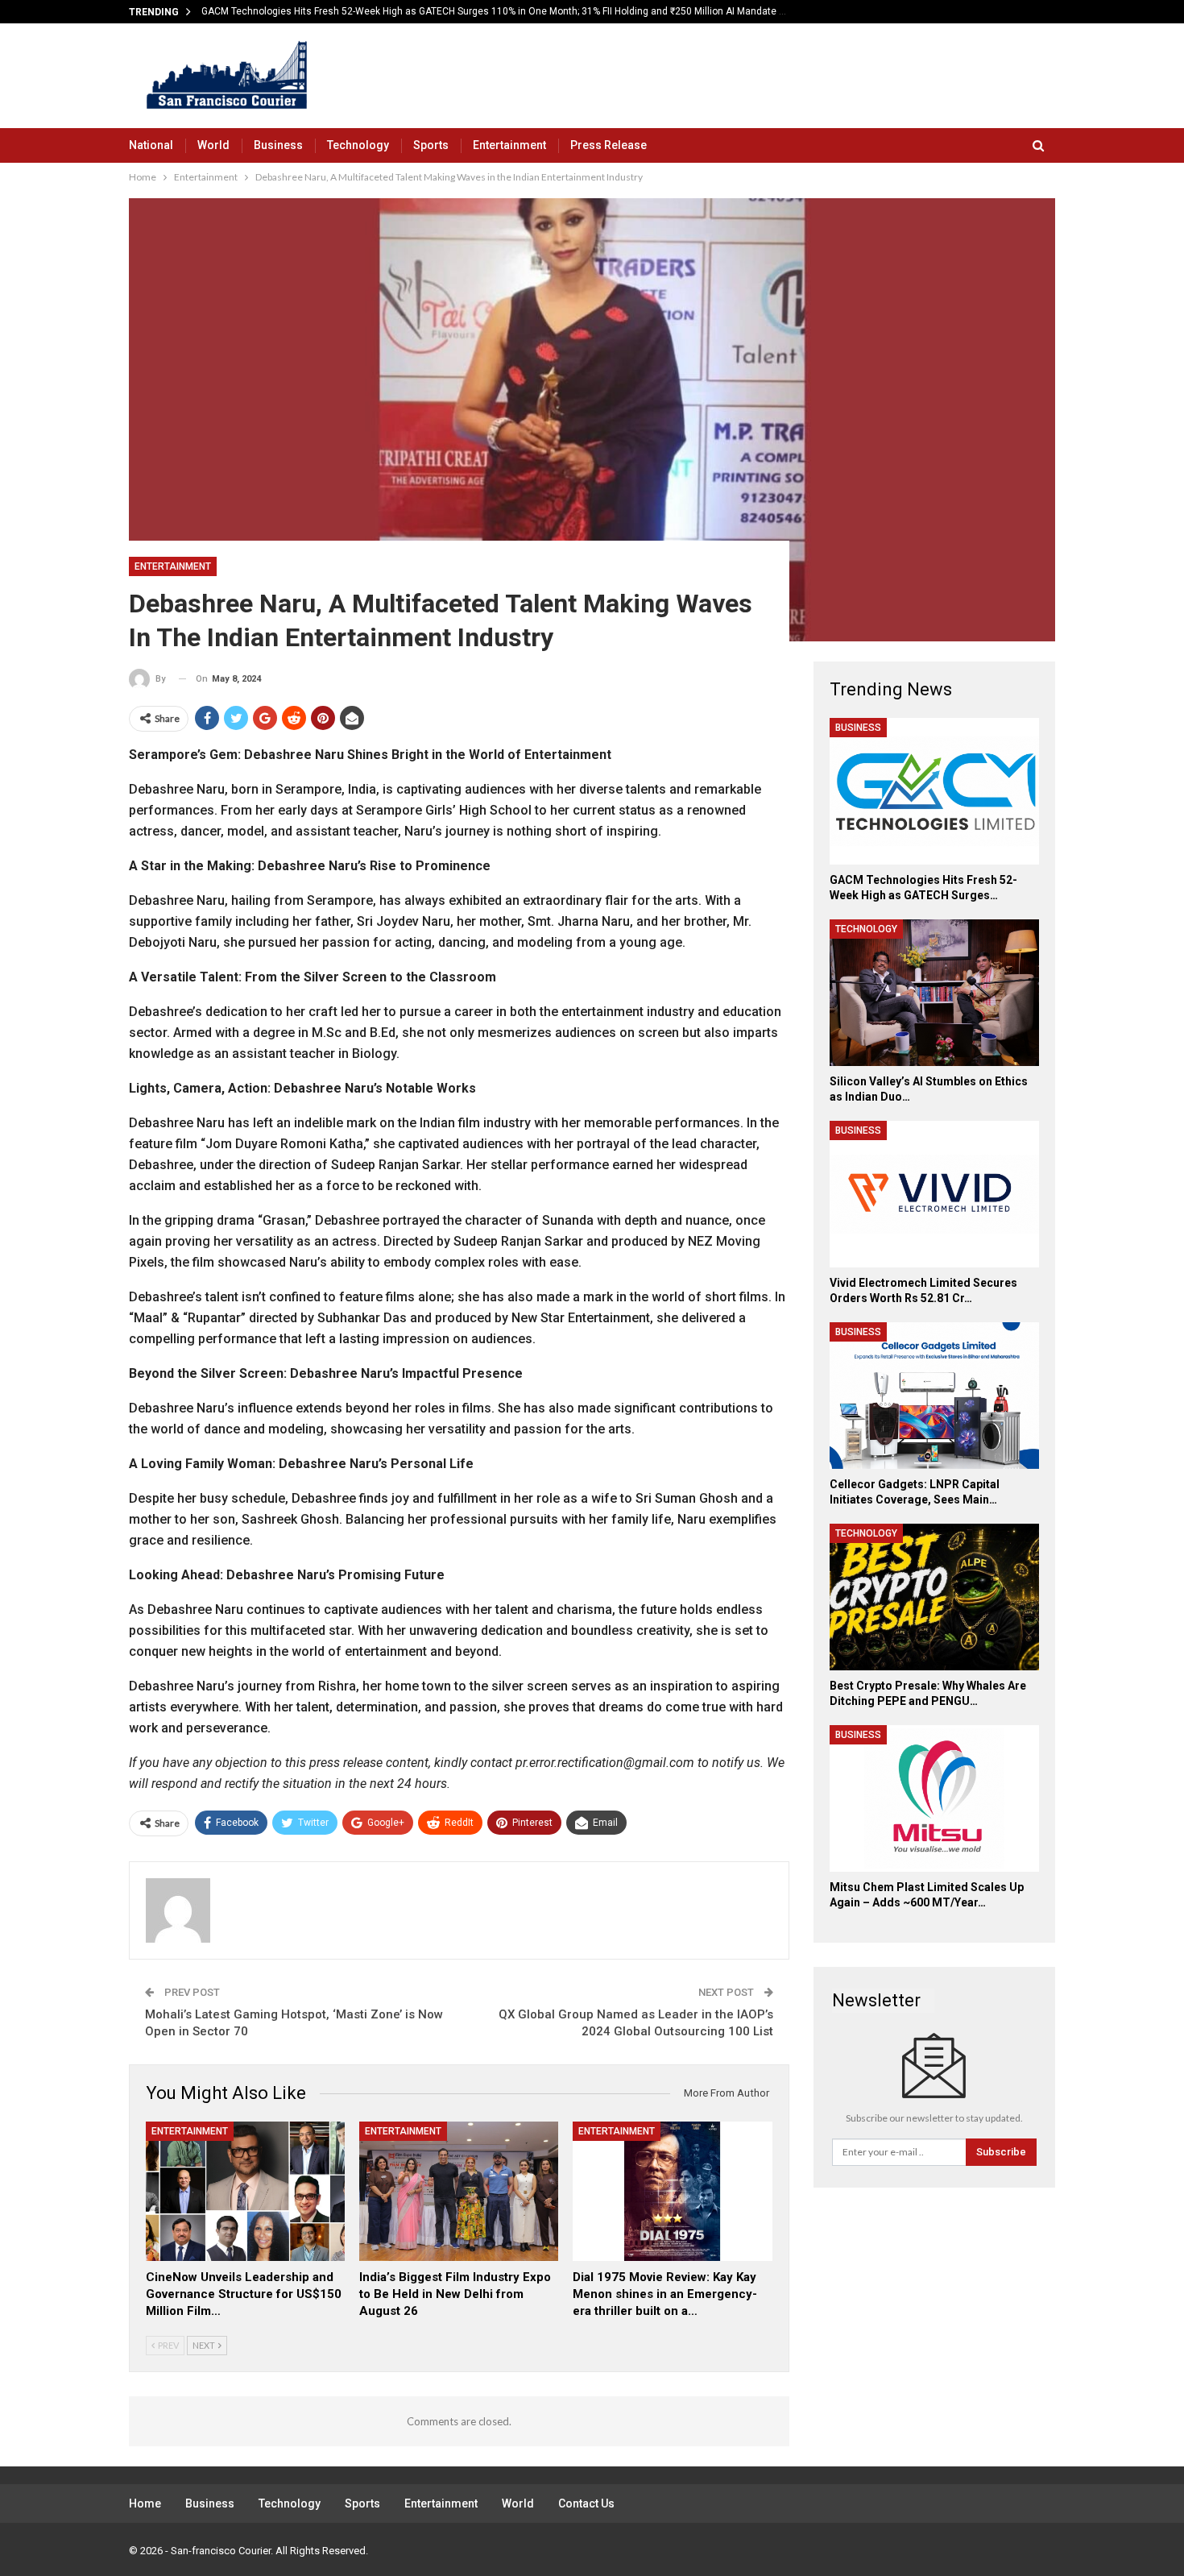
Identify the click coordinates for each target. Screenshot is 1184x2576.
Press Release (609, 145)
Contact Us (586, 2503)
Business (278, 145)
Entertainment (509, 145)
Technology (358, 145)
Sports (431, 145)
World (213, 145)
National (151, 145)
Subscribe (1001, 2152)
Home (145, 2503)
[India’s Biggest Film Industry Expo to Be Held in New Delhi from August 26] (459, 2191)
